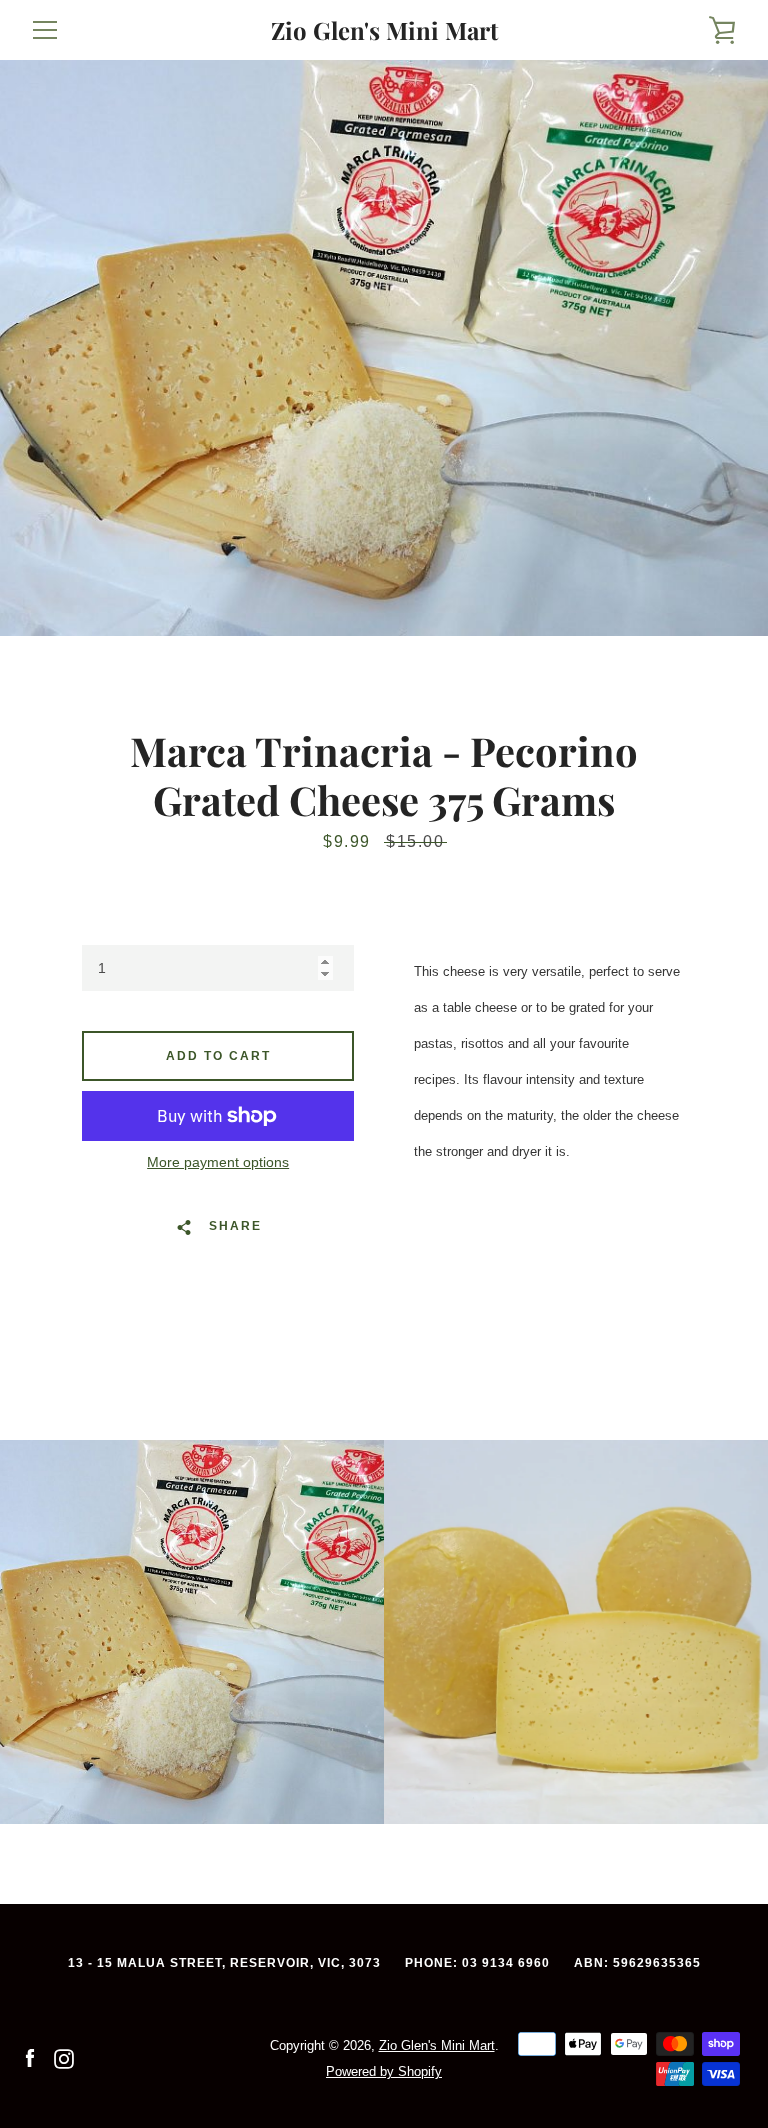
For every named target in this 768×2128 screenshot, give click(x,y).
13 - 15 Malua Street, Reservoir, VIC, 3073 (224, 1963)
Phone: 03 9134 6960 (477, 1963)
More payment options (218, 1162)
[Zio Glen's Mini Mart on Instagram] (64, 2057)
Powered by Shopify (384, 2071)
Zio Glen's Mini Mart (384, 30)
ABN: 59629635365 (637, 1963)
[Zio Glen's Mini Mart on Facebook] (30, 2057)
